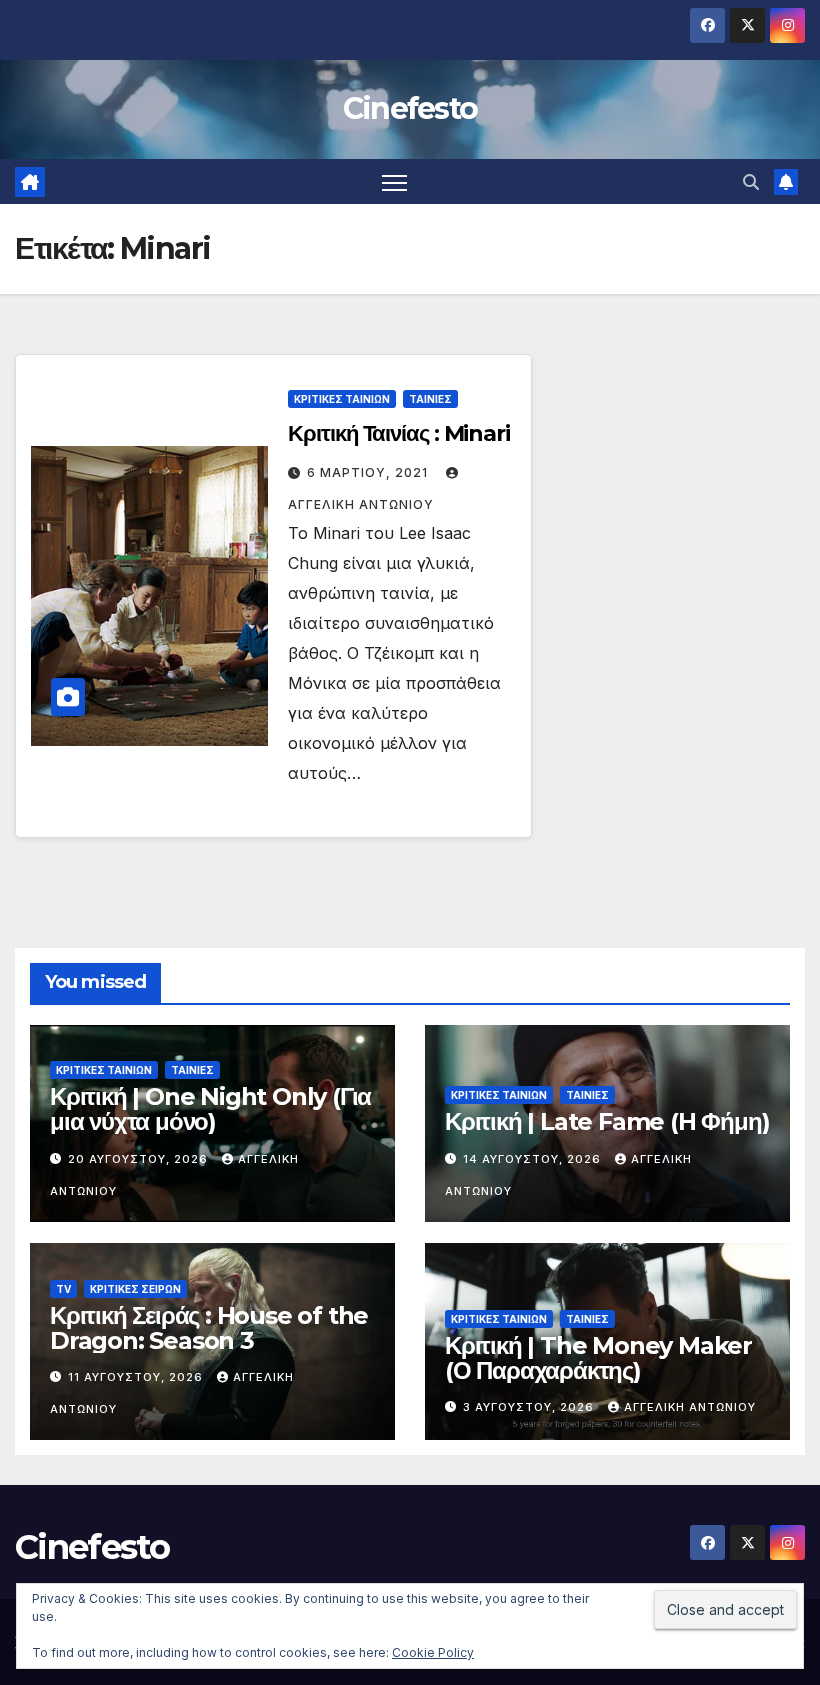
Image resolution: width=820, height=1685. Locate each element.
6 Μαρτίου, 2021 (369, 472)
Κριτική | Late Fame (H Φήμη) (607, 1121)
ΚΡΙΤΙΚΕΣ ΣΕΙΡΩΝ (135, 1289)
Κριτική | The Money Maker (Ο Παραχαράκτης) (598, 1358)
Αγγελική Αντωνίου (690, 1407)
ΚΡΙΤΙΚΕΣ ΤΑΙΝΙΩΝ (342, 399)
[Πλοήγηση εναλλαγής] (394, 181)
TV (63, 1289)
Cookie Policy (433, 1652)
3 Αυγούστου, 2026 (530, 1407)
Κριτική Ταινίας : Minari (399, 433)
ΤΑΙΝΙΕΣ (430, 399)
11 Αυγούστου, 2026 (137, 1377)
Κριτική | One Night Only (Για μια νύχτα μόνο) (210, 1109)
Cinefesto (410, 108)
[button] (751, 182)
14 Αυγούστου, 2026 (534, 1159)
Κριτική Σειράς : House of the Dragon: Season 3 (209, 1328)
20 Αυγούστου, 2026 (140, 1159)
